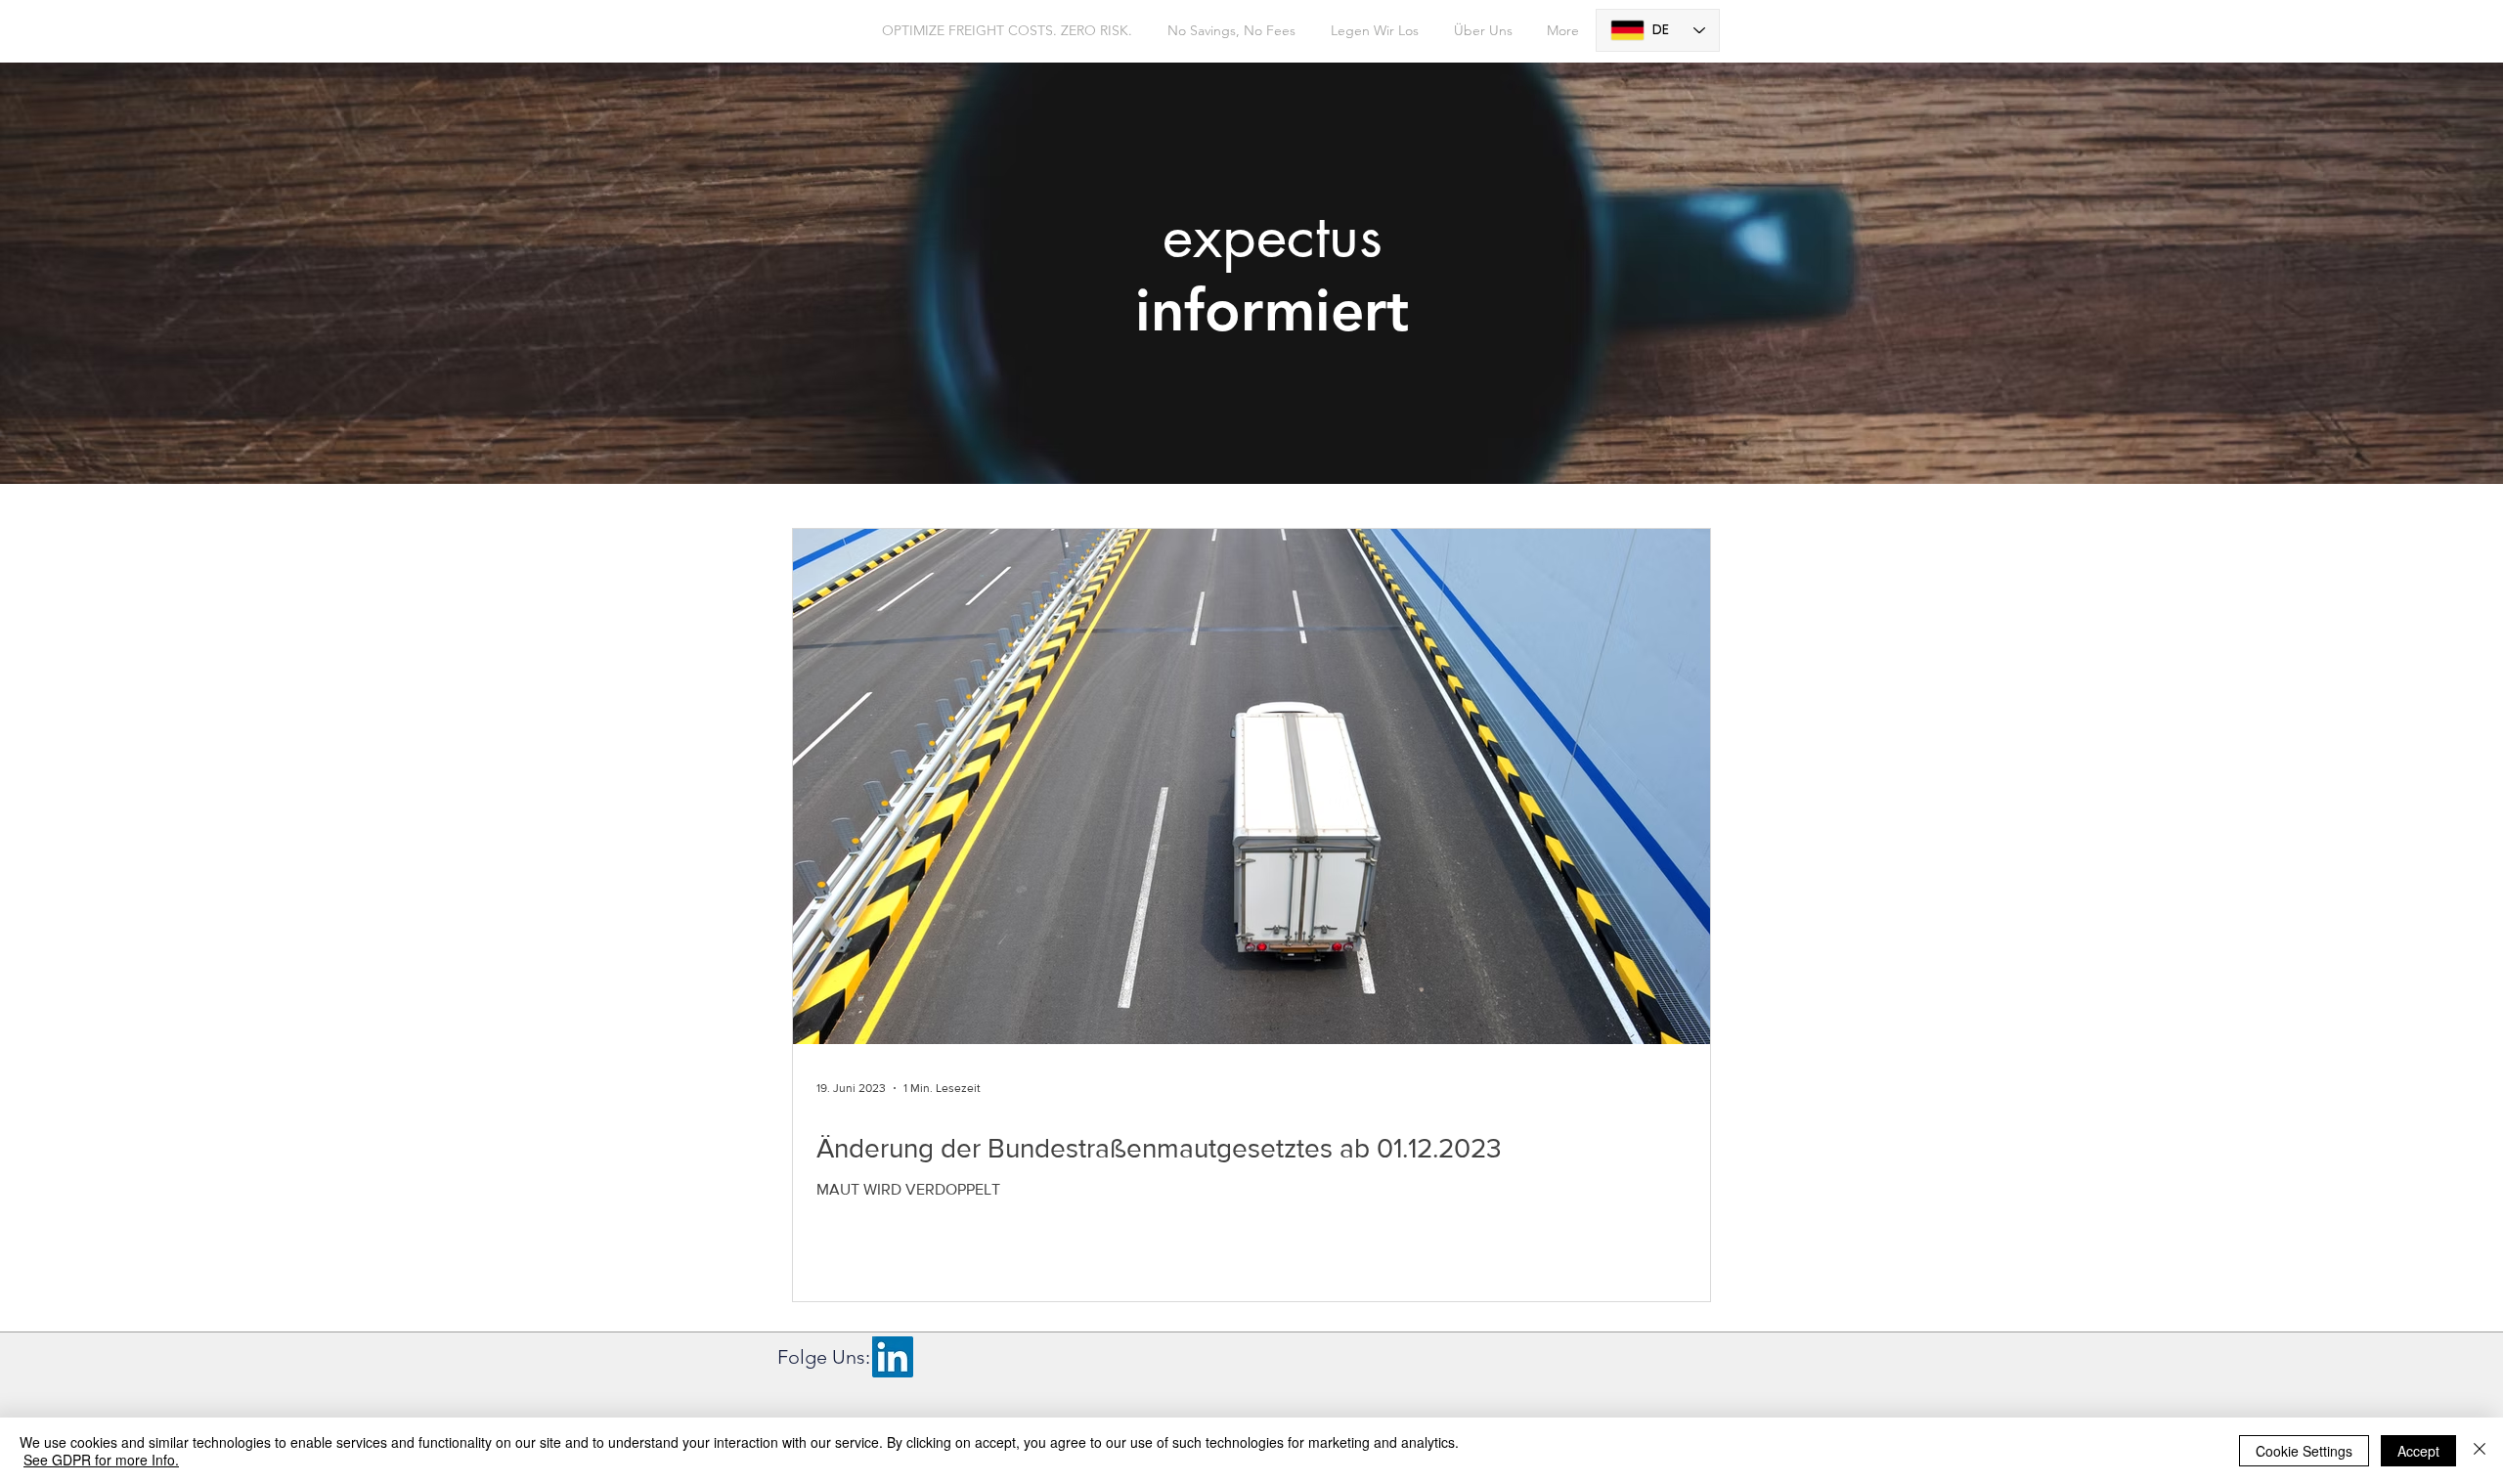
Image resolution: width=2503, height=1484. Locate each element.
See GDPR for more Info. (101, 1460)
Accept (2418, 1451)
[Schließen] (2480, 1451)
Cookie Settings (2304, 1451)
